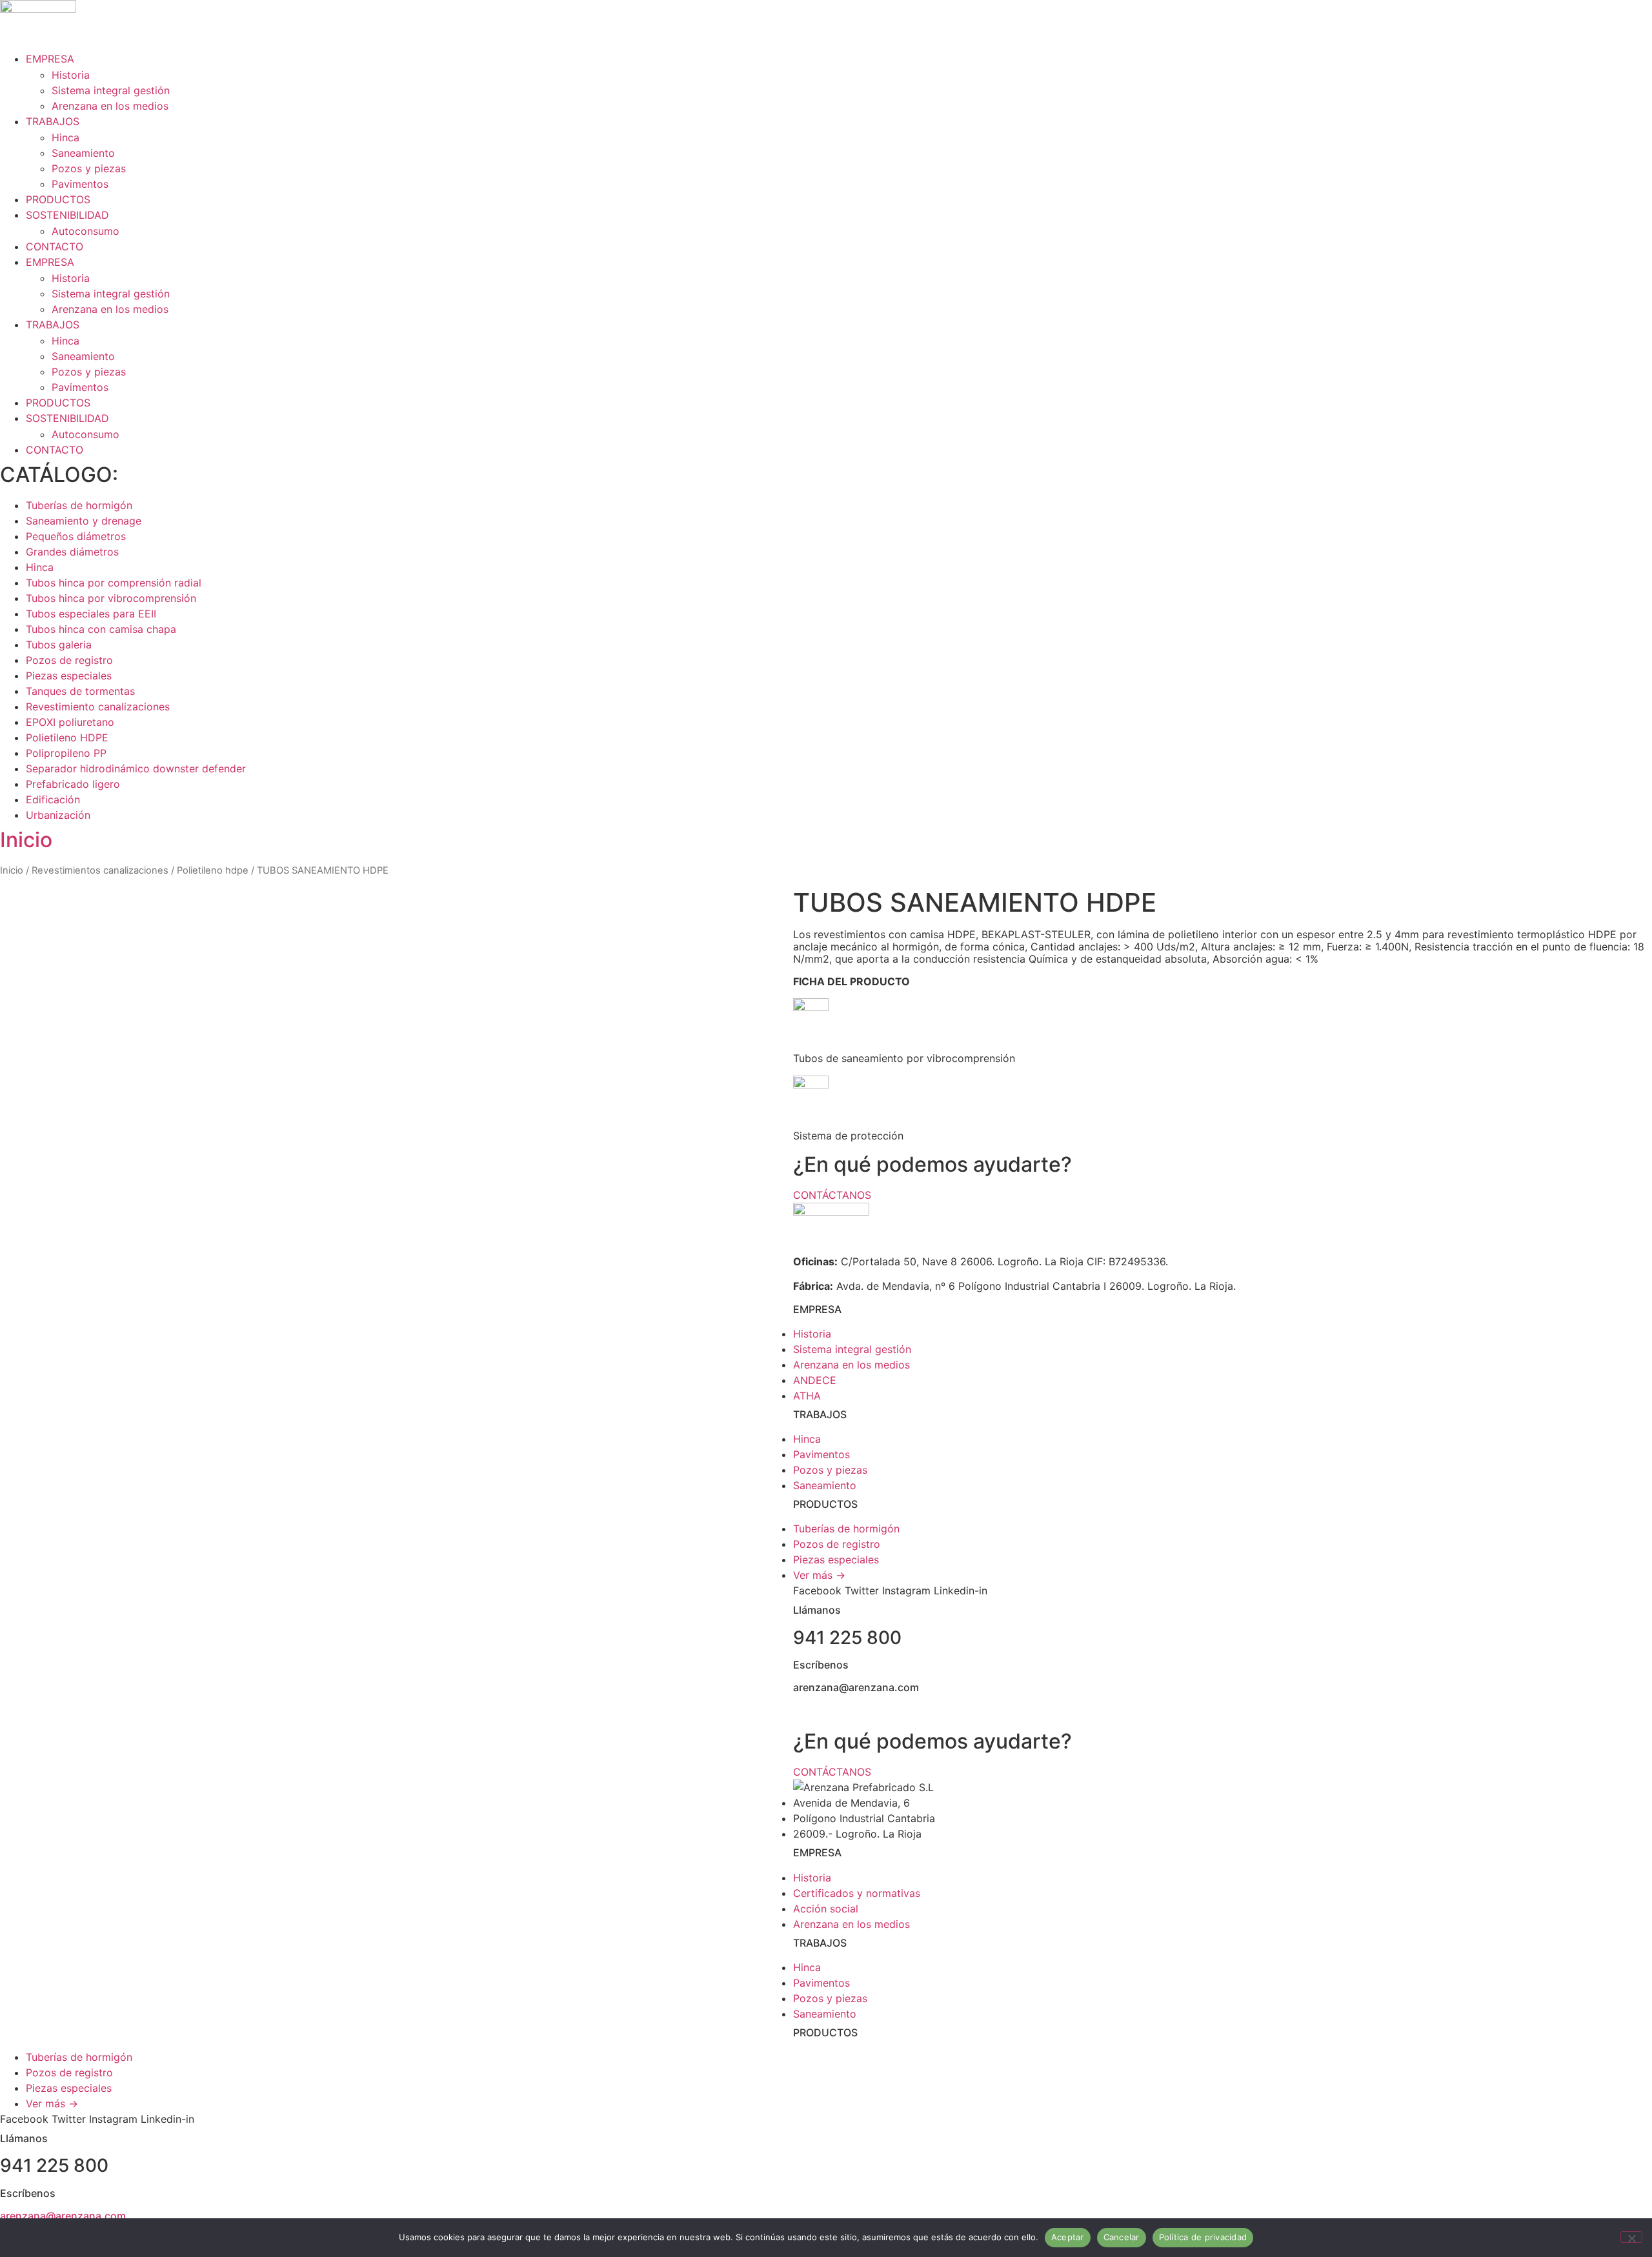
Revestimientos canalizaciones (100, 870)
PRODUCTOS (58, 199)
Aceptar (1068, 2237)
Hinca (65, 137)
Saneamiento (83, 153)
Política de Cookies (1320, 1712)
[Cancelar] (1631, 2237)
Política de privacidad (1203, 2237)
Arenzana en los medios (110, 106)
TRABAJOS (53, 121)
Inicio (26, 840)
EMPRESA (50, 59)
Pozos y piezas (89, 168)
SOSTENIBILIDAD (67, 215)
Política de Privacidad (1210, 1712)
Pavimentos (80, 184)
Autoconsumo (86, 231)
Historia (71, 75)
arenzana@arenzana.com (63, 2216)
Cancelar (1122, 2237)
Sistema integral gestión (111, 90)
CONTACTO (55, 246)
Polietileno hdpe (213, 870)
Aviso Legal (1405, 1712)
